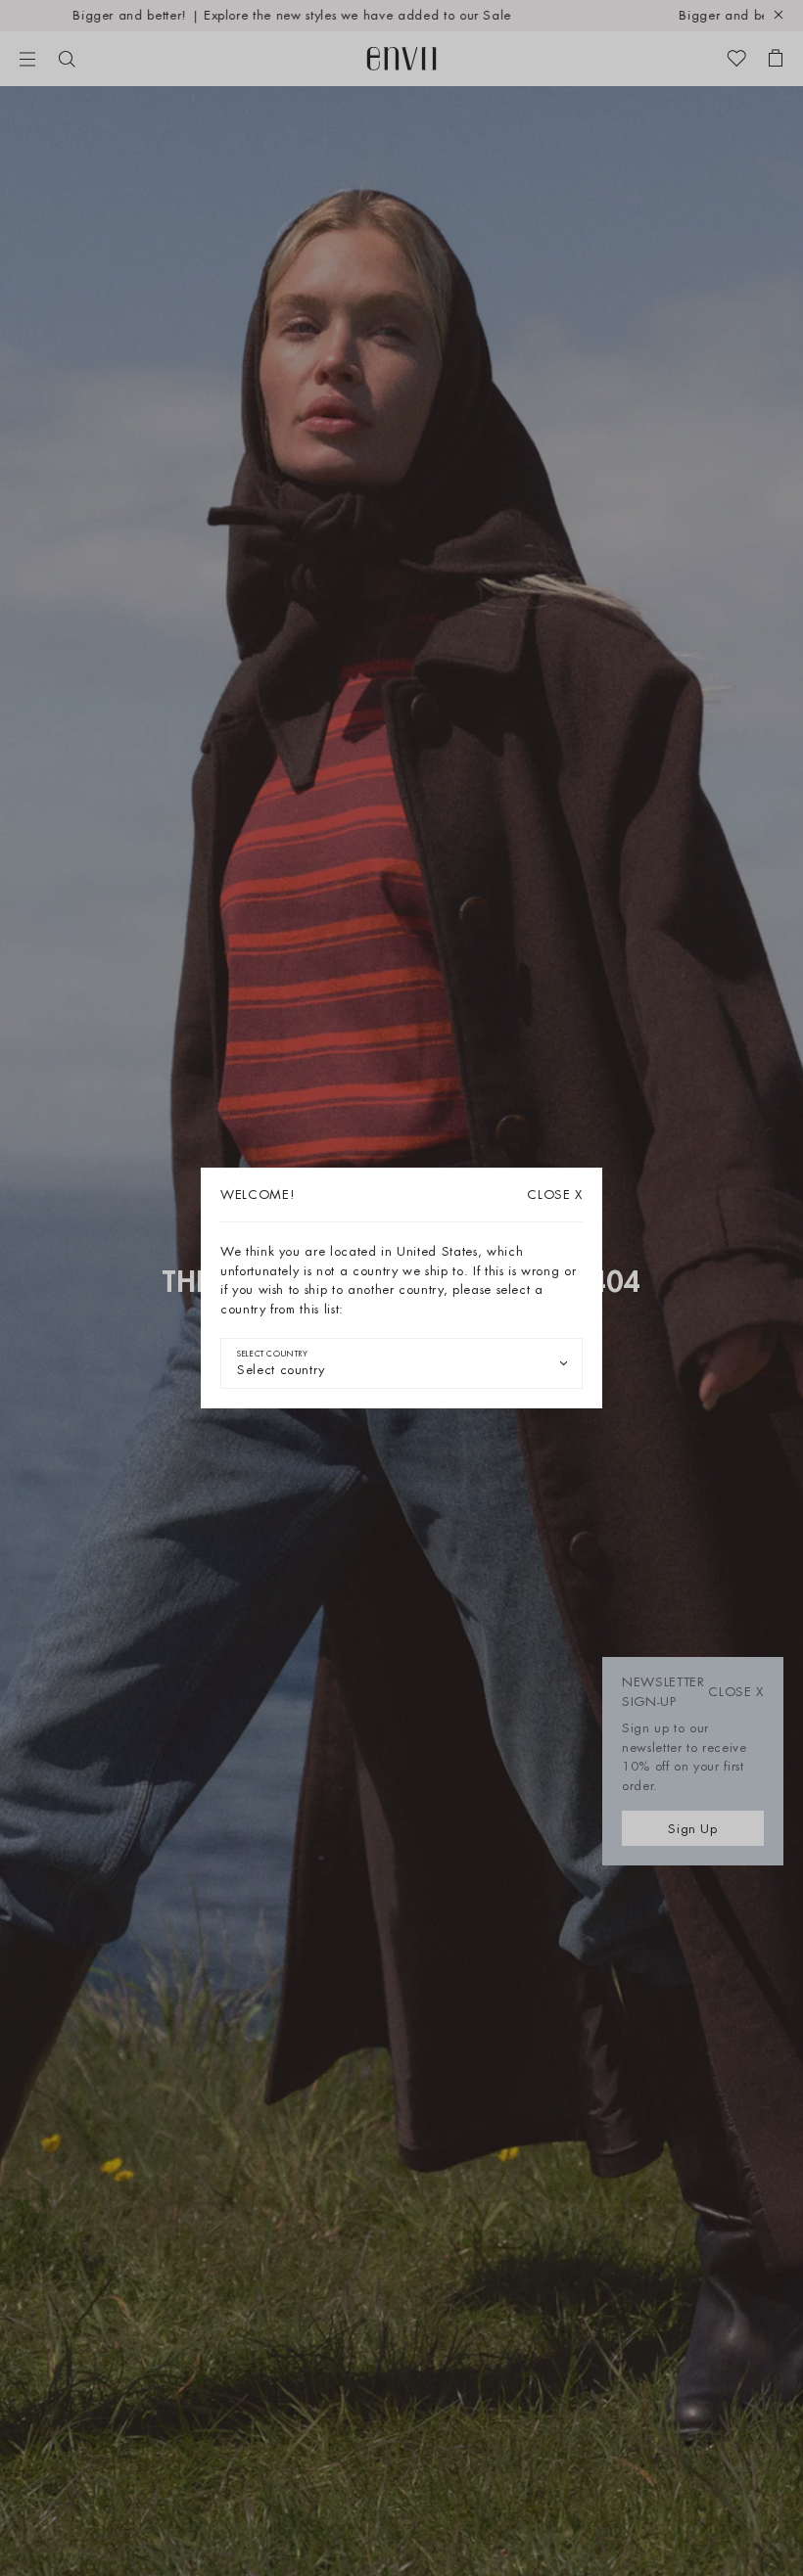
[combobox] (401, 1363)
